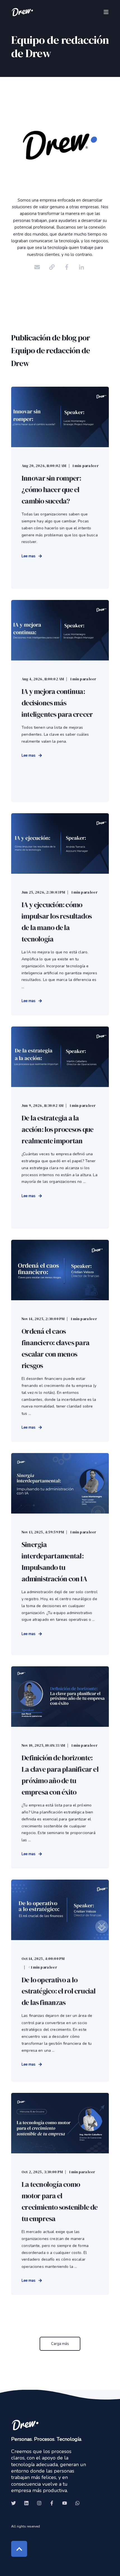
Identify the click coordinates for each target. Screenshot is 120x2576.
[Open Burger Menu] (106, 12)
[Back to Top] (19, 2549)
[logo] (25, 2425)
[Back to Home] (22, 12)
